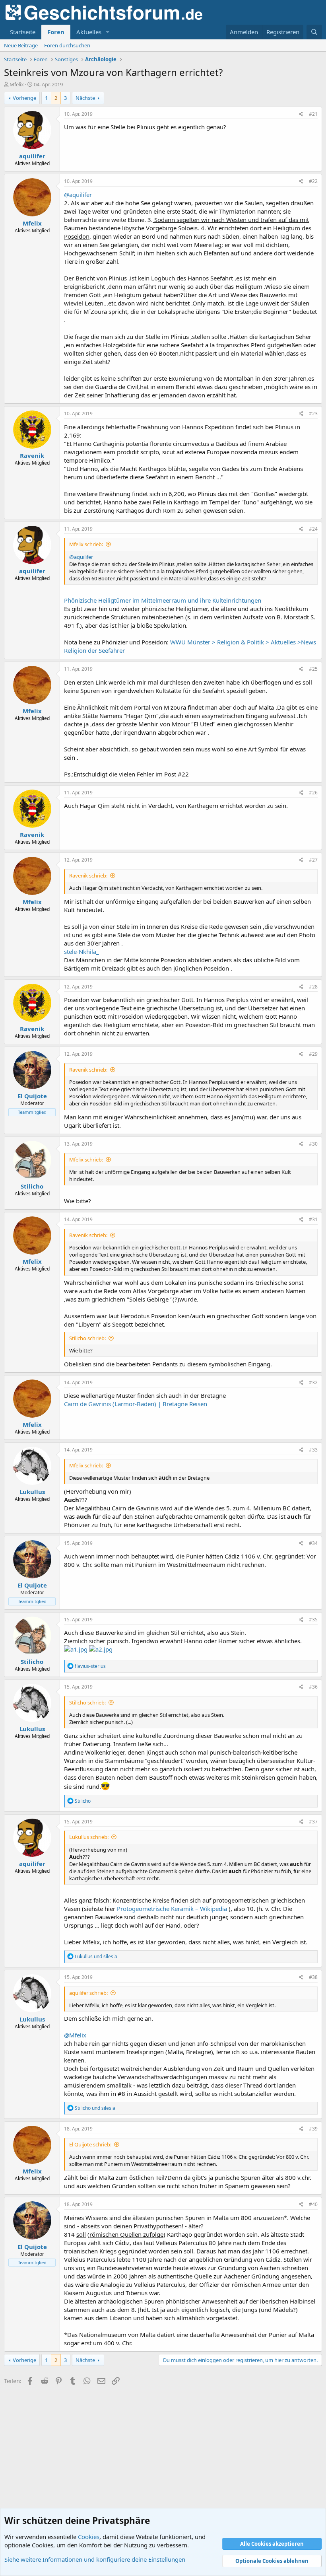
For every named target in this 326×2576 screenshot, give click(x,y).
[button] (108, 32)
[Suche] (314, 32)
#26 (313, 793)
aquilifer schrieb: (88, 1993)
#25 (313, 669)
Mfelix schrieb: (86, 544)
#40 (313, 2204)
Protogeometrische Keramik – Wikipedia (173, 1909)
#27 (313, 860)
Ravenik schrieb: (88, 876)
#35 (313, 1620)
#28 (313, 987)
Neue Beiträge (21, 45)
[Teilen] (301, 114)
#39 (313, 2129)
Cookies (89, 2537)
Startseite (23, 32)
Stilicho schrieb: (87, 1338)
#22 (313, 181)
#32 (313, 1382)
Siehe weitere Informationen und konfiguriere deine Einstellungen (95, 2559)
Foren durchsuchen (67, 45)
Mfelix (17, 84)
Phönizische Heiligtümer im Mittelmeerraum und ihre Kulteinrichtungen (163, 600)
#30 (313, 1144)
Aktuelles (89, 32)
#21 (313, 114)
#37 (313, 1822)
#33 (313, 1450)
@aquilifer (78, 195)
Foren (56, 32)
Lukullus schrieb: (89, 1837)
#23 (313, 413)
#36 (313, 1687)
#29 (313, 1054)
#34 (313, 1543)
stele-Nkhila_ (81, 951)
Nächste (85, 98)
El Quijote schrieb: (90, 2144)
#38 (313, 1977)
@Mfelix (75, 2035)
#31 (313, 1219)
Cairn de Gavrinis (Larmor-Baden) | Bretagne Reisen (136, 1404)
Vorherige (24, 98)
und (96, 1956)
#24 (313, 529)
